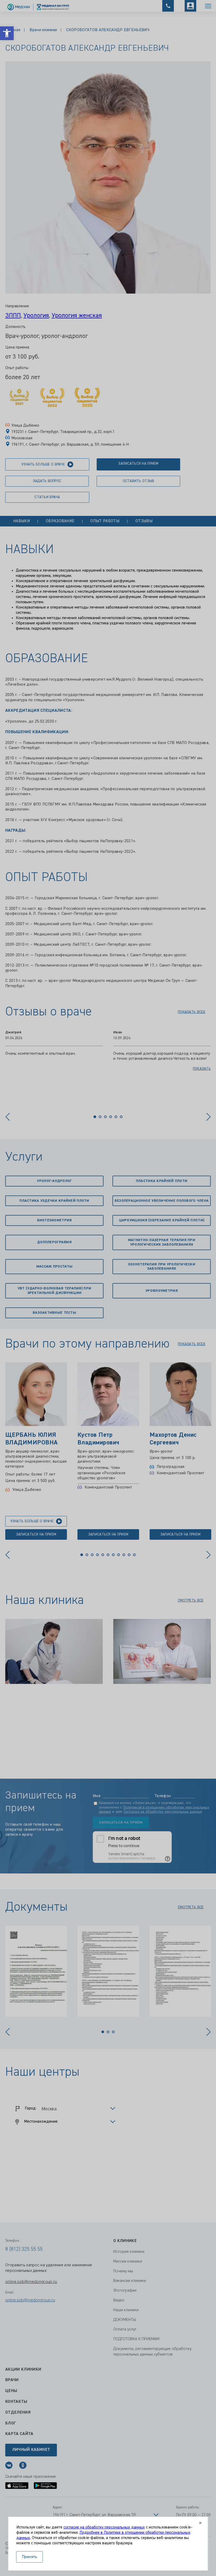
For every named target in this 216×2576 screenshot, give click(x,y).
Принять (30, 2557)
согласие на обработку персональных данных (104, 2527)
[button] (7, 33)
